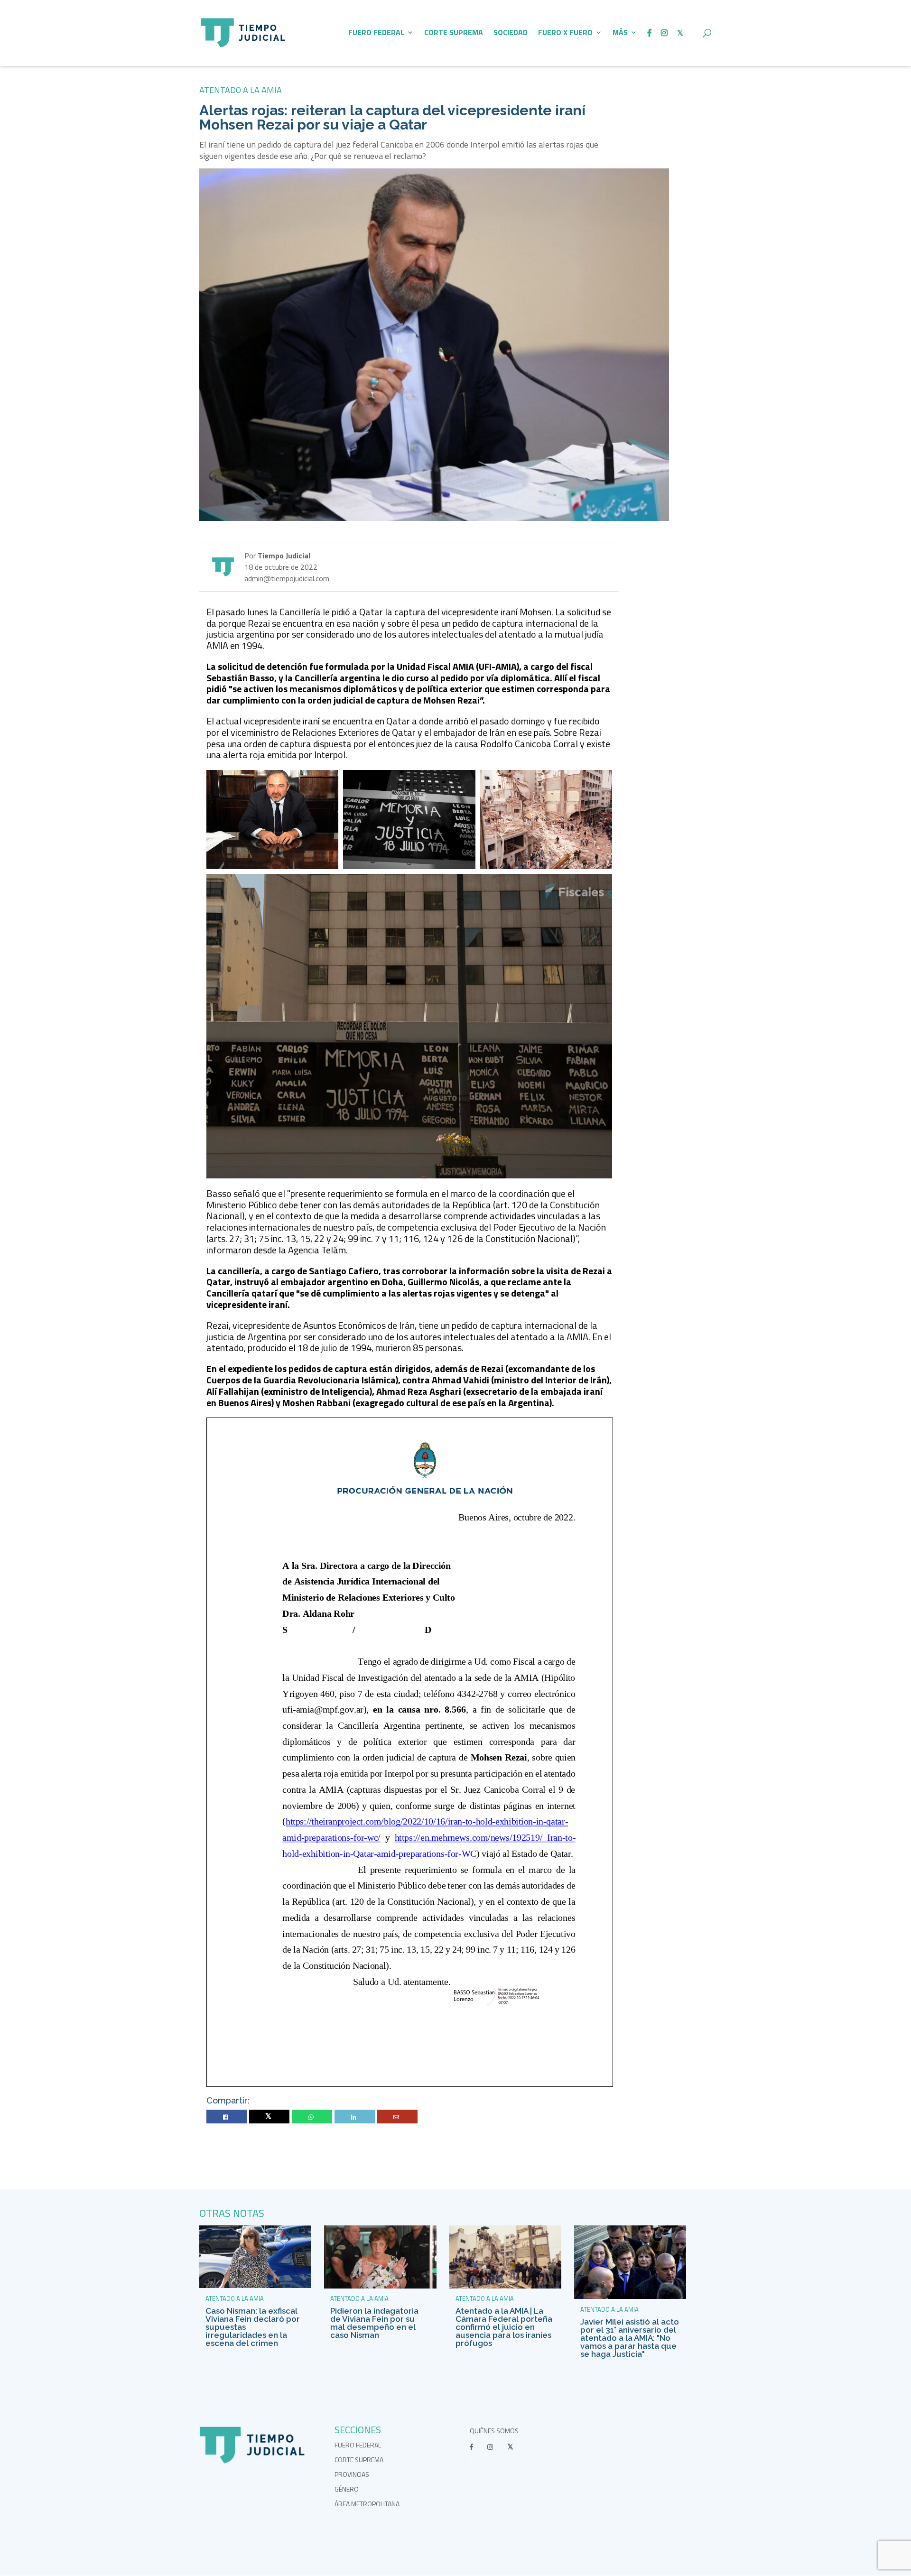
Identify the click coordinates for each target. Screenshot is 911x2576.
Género (347, 2489)
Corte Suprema (454, 33)
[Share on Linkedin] (355, 2117)
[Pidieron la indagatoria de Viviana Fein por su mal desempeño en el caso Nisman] (380, 2286)
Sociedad (511, 33)
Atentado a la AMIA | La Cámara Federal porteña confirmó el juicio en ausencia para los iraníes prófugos (504, 2327)
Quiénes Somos (494, 2431)
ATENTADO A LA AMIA (241, 90)
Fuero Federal (376, 33)
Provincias (352, 2474)
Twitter (269, 2117)
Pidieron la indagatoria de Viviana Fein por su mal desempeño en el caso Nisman (374, 2323)
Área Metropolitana (367, 2504)
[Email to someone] (397, 2117)
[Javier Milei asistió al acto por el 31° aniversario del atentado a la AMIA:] (630, 2296)
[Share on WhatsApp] (312, 2117)
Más (620, 33)
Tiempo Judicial (283, 556)
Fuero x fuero (565, 33)
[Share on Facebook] (227, 2117)
